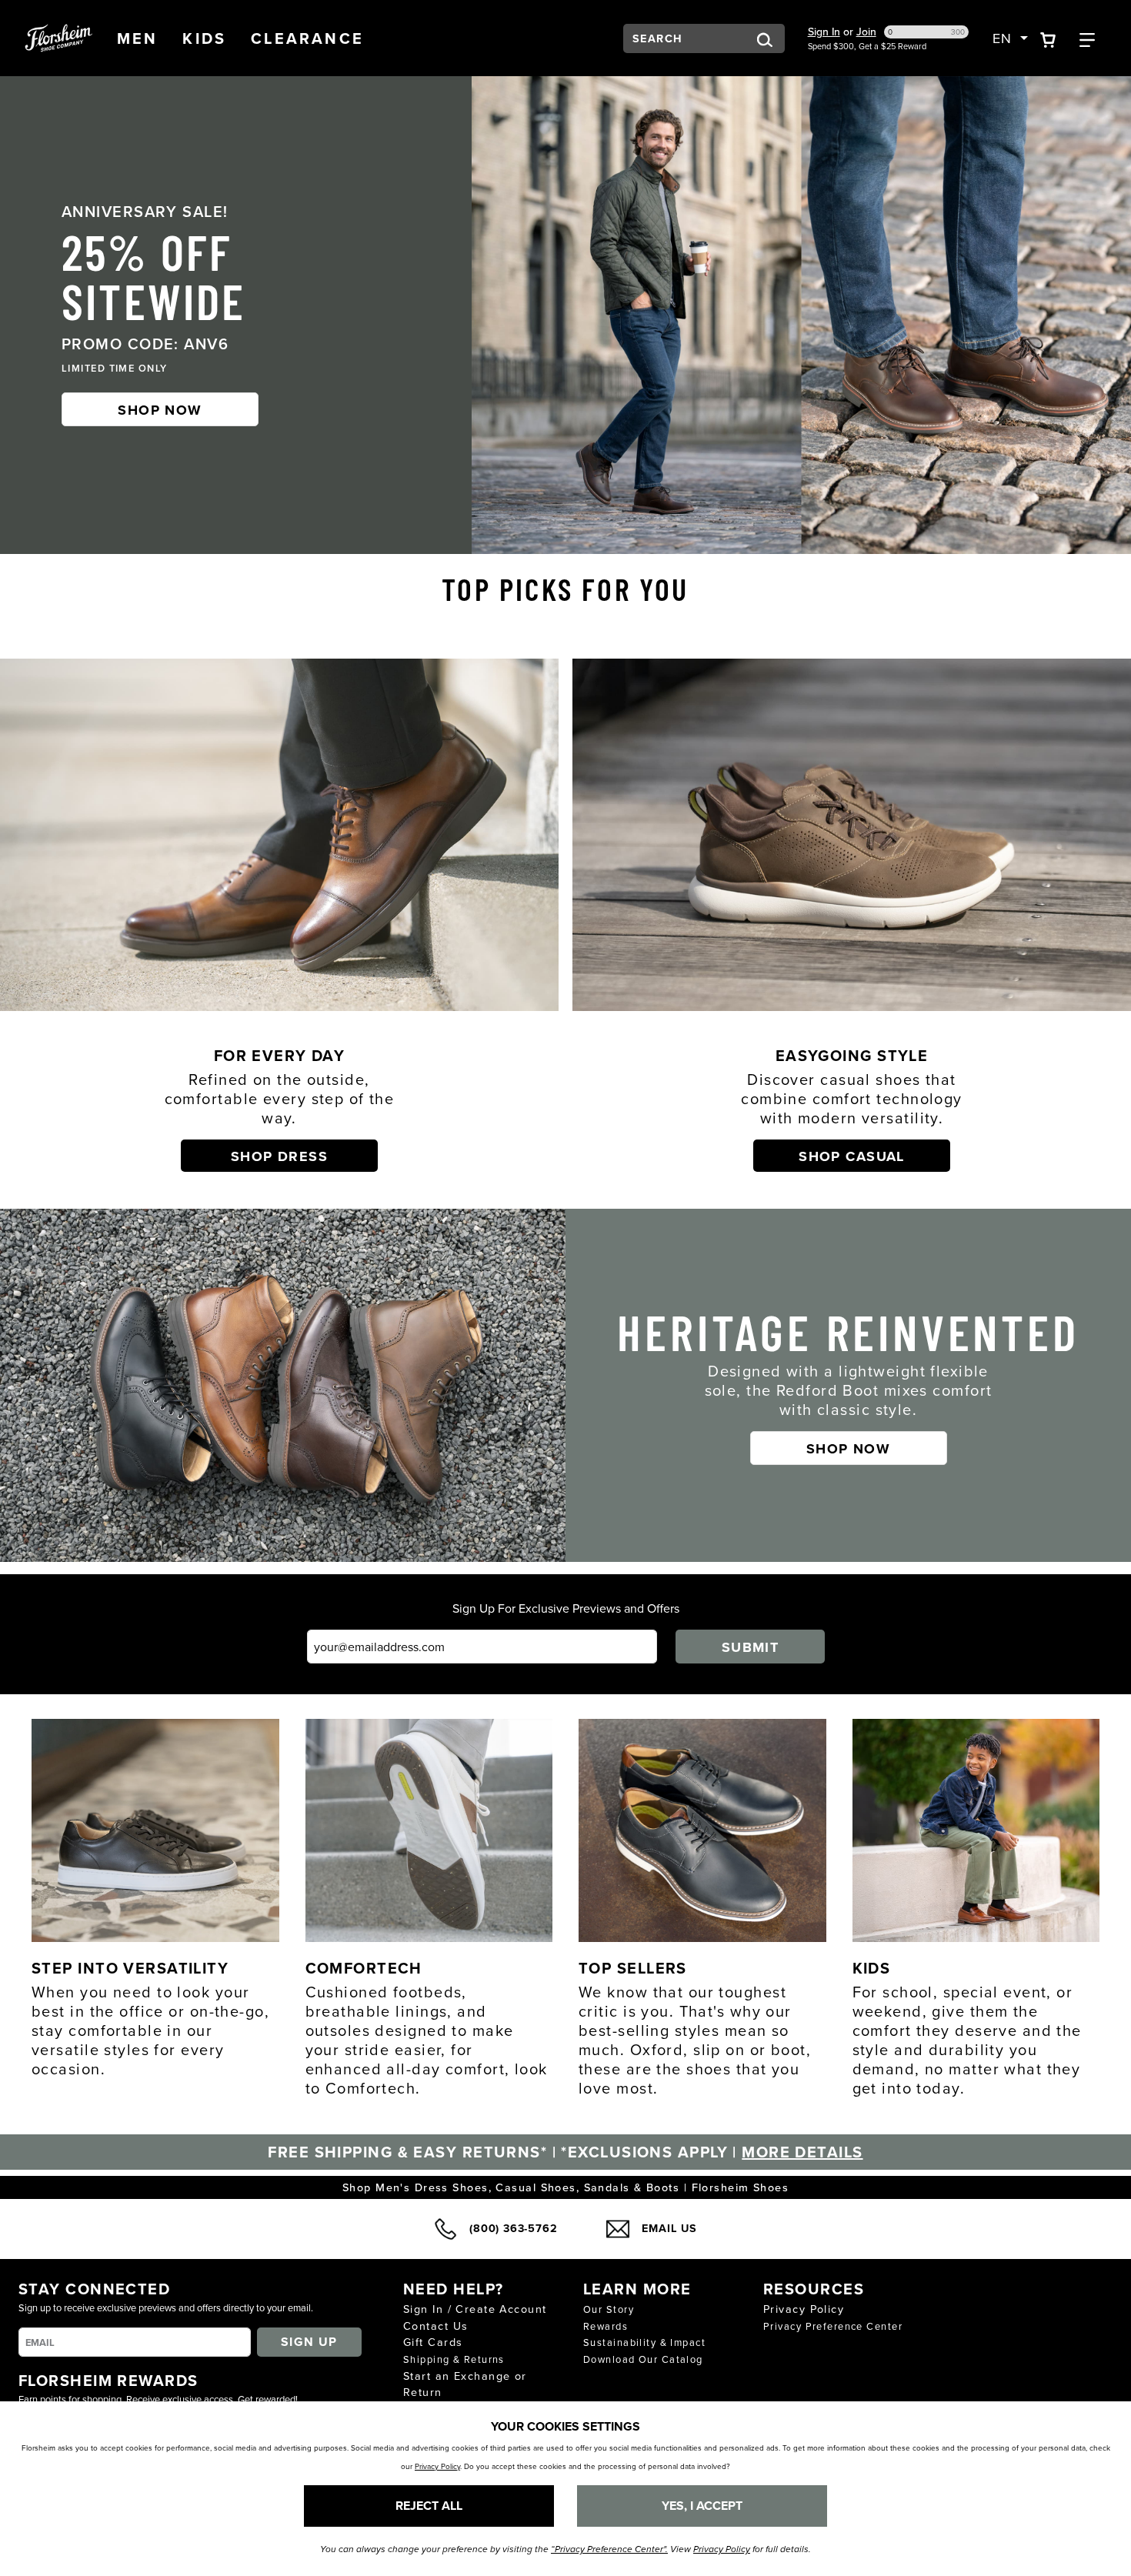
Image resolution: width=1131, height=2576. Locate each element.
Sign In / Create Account (475, 2309)
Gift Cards (433, 2342)
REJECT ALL (429, 2506)
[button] (138, 38)
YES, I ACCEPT (702, 2506)
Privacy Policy (804, 2309)
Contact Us (435, 2326)
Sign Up (309, 2342)
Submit (751, 1647)
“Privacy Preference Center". (609, 2549)
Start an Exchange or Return (465, 2384)
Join (866, 32)
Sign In (824, 32)
